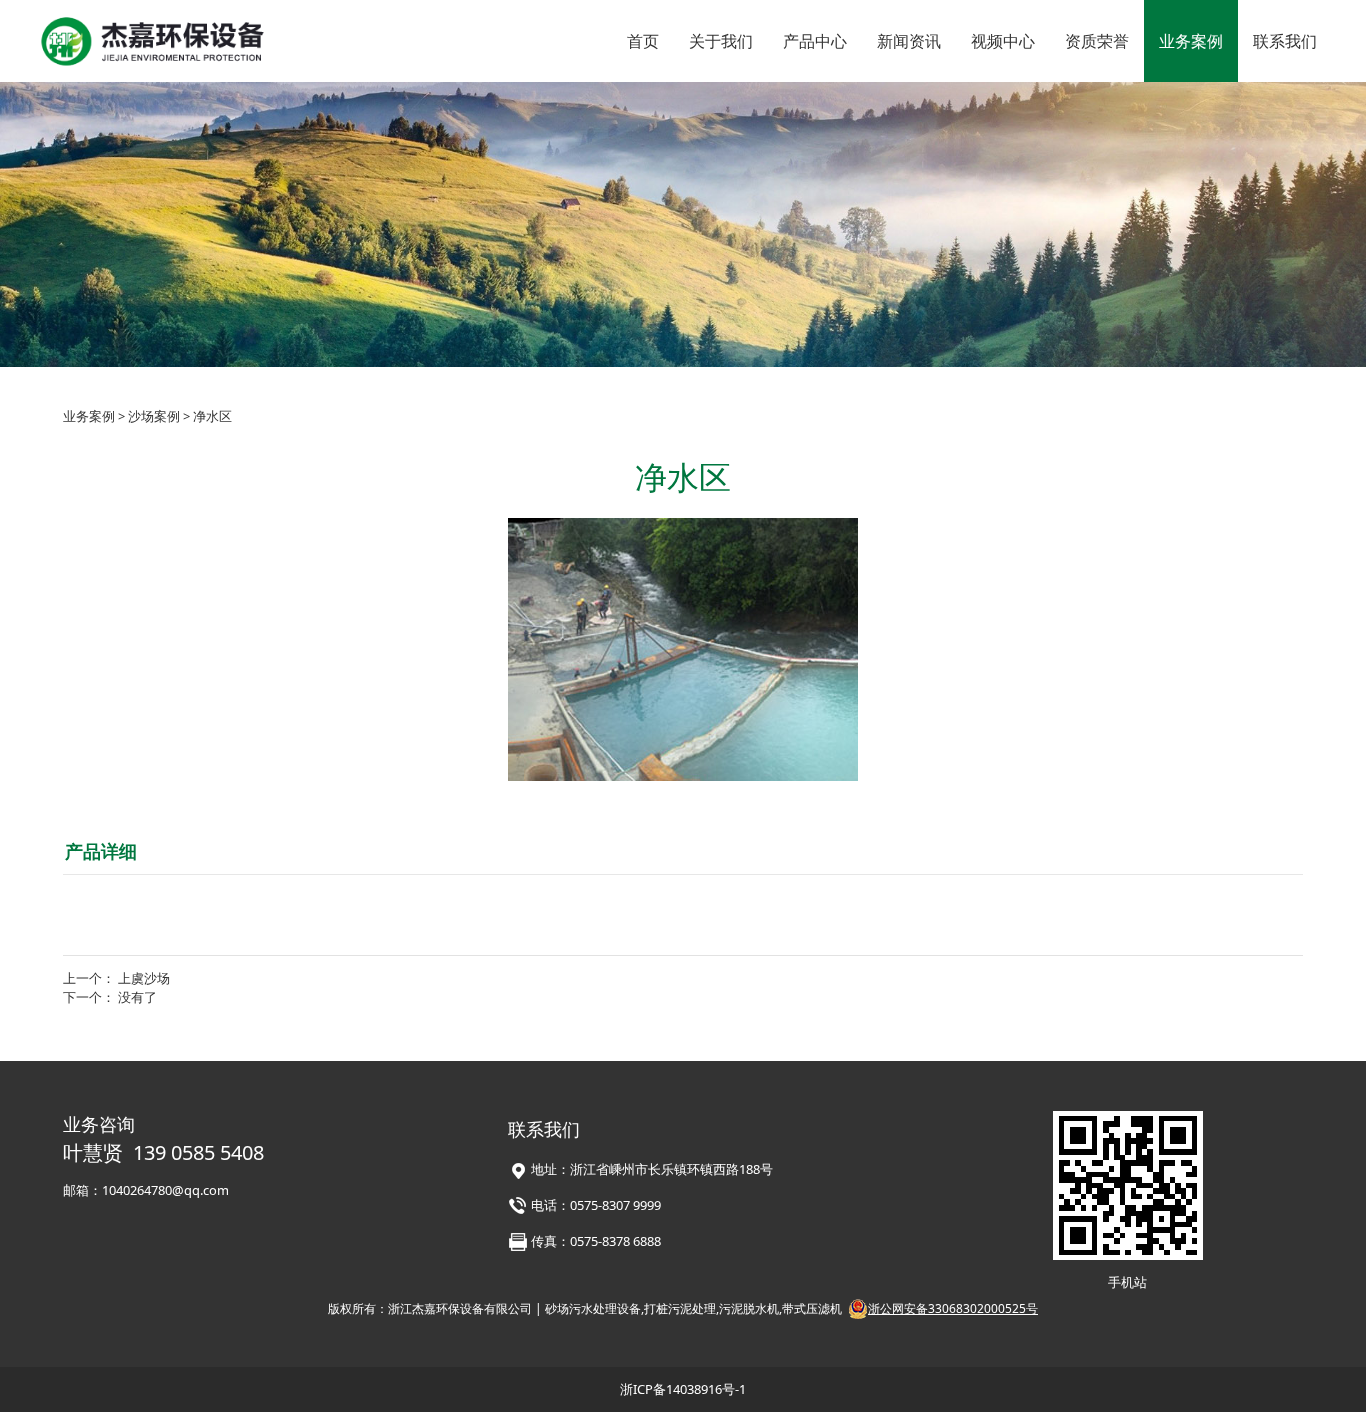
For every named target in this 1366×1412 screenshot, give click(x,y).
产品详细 (101, 851)
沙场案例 (154, 416)
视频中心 (1003, 41)
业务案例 (1191, 41)
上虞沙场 (144, 978)
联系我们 (1285, 41)
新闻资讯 (909, 41)
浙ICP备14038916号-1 (683, 1389)
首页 (643, 41)
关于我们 (721, 41)
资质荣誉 (1097, 41)
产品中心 (815, 41)
